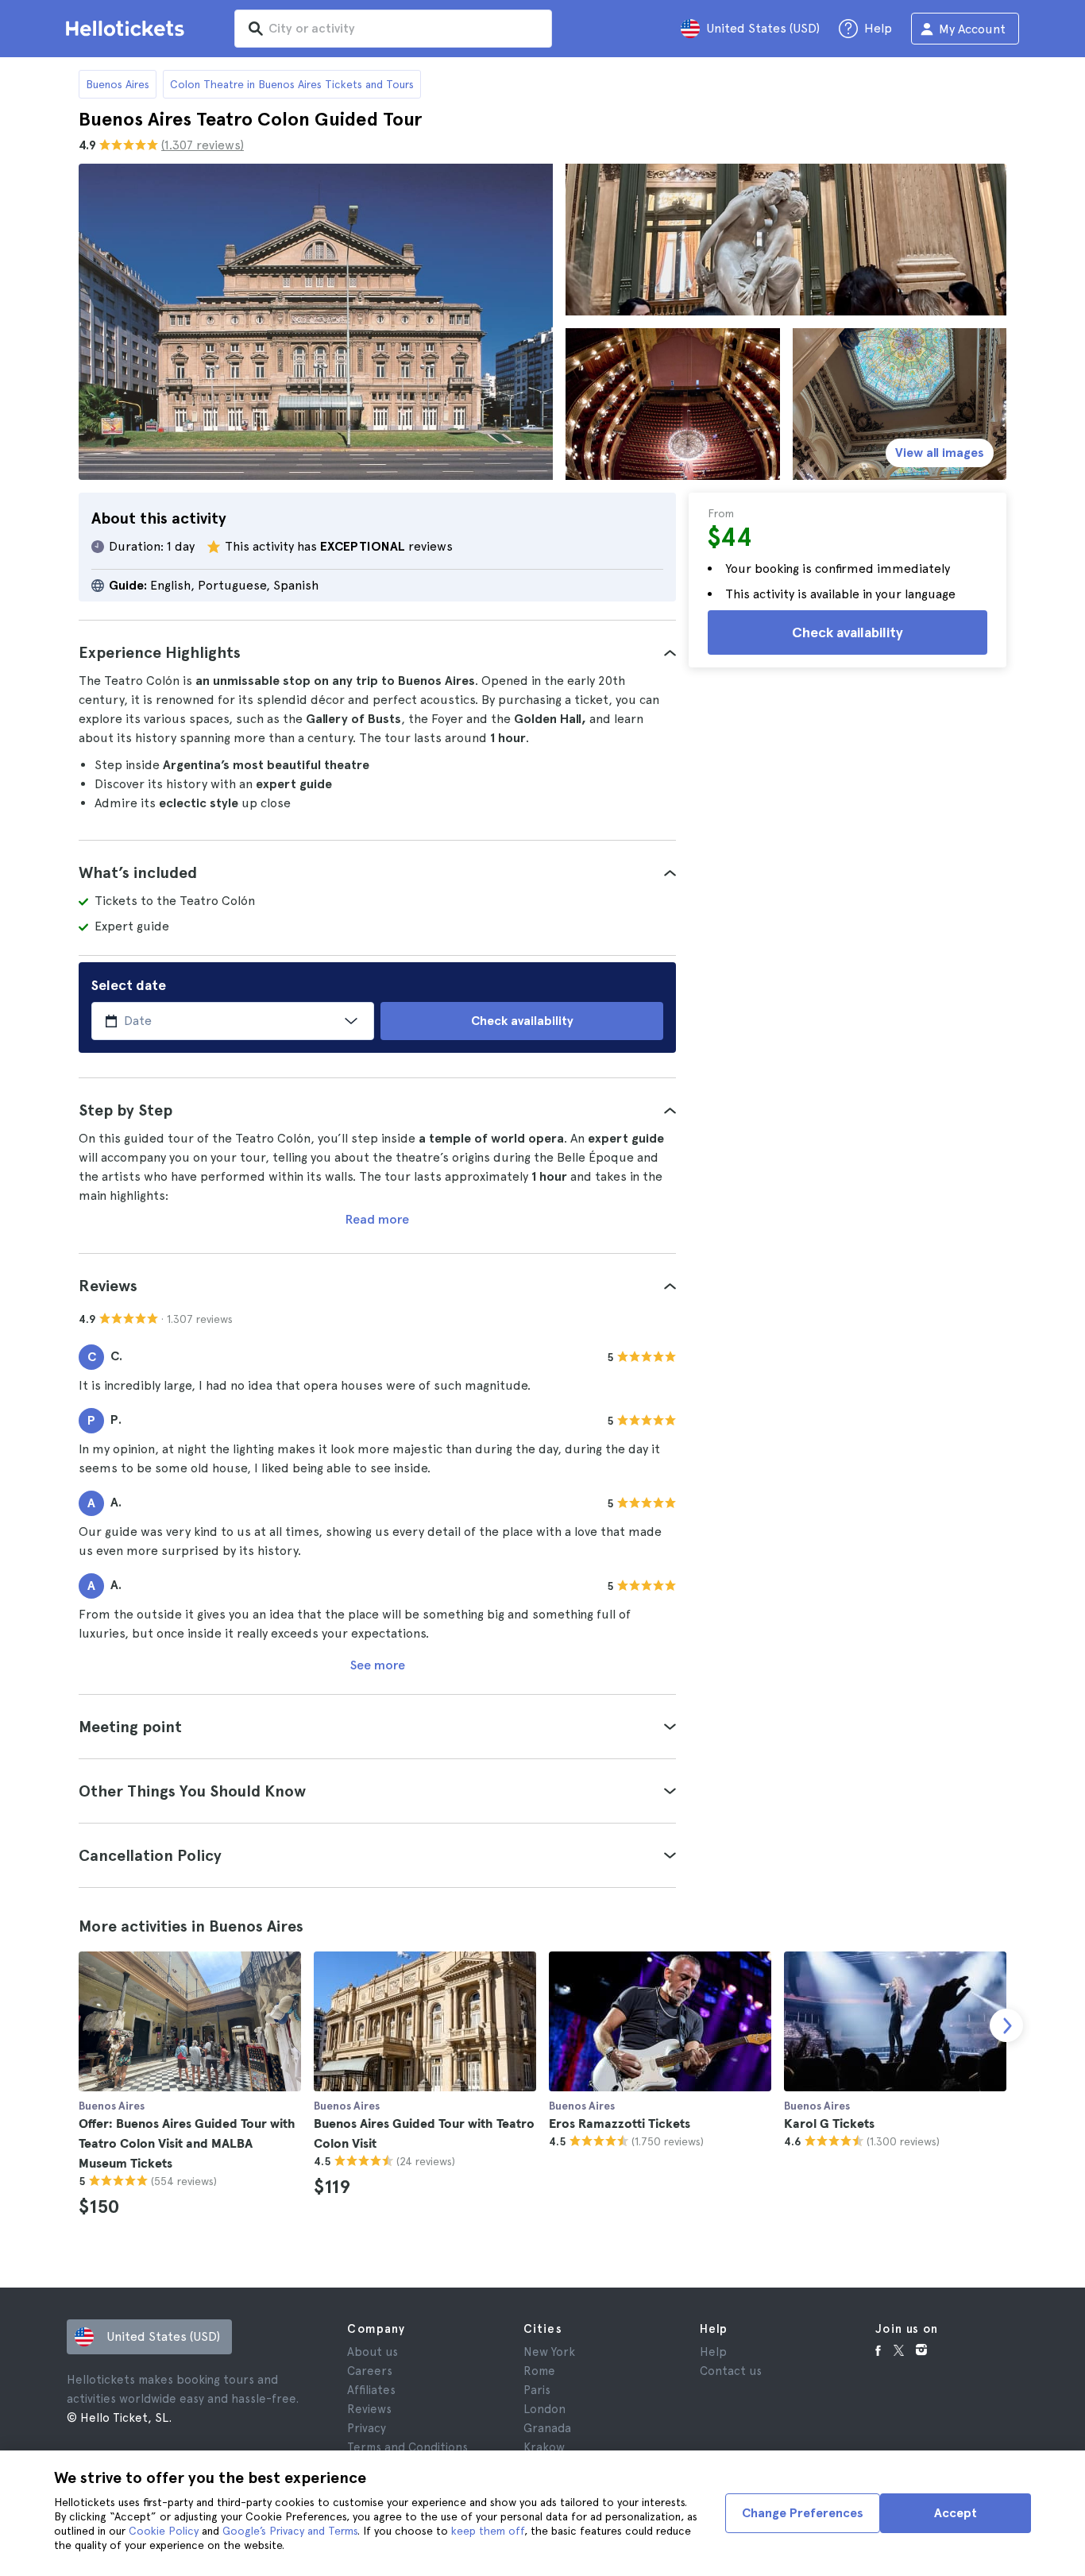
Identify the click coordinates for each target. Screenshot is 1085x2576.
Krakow (544, 2447)
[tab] (377, 652)
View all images (940, 453)
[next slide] (1006, 2025)
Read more (377, 1219)
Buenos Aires (118, 84)
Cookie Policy (164, 2531)
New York (549, 2352)
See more (378, 1665)
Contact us (731, 2371)
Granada (547, 2428)
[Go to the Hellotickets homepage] (128, 29)
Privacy (367, 2428)
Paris (537, 2390)
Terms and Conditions (407, 2447)
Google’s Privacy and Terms (290, 2531)
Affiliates (371, 2390)
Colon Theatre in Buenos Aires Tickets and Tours (292, 84)
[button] (377, 652)
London (544, 2409)
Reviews (369, 2409)
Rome (539, 2371)
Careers (370, 2371)
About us (373, 2352)
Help (713, 2352)
